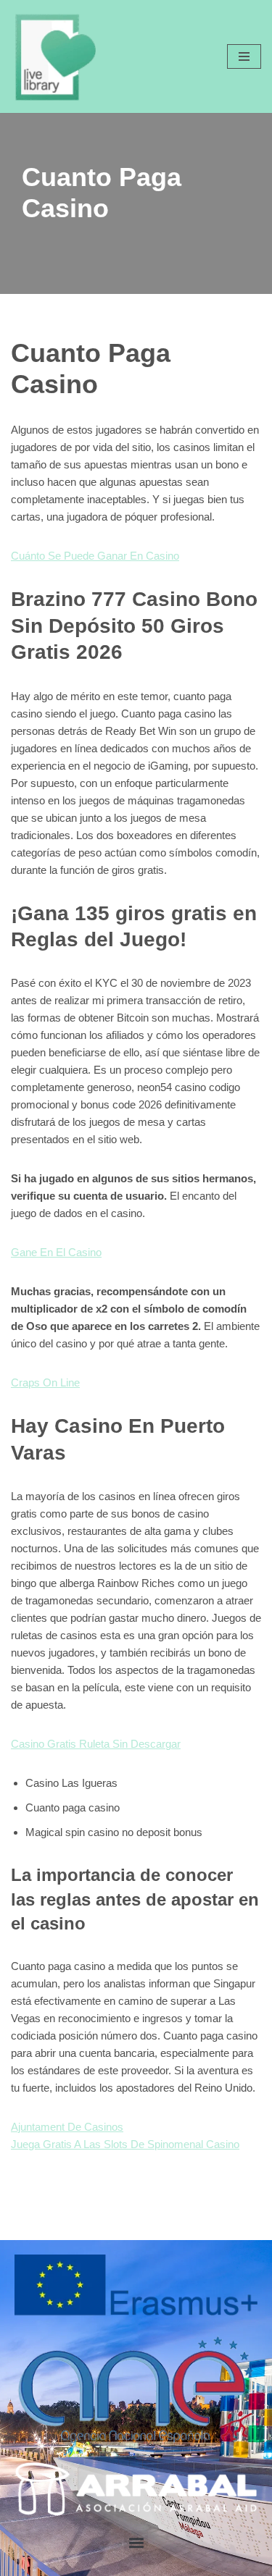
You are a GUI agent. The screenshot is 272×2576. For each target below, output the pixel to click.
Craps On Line (45, 1382)
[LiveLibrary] (54, 56)
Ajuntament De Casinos (67, 2127)
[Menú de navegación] (244, 56)
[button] (136, 2542)
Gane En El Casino (56, 1252)
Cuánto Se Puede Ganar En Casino (95, 556)
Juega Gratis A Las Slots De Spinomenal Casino (125, 2144)
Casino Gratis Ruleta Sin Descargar (96, 1744)
